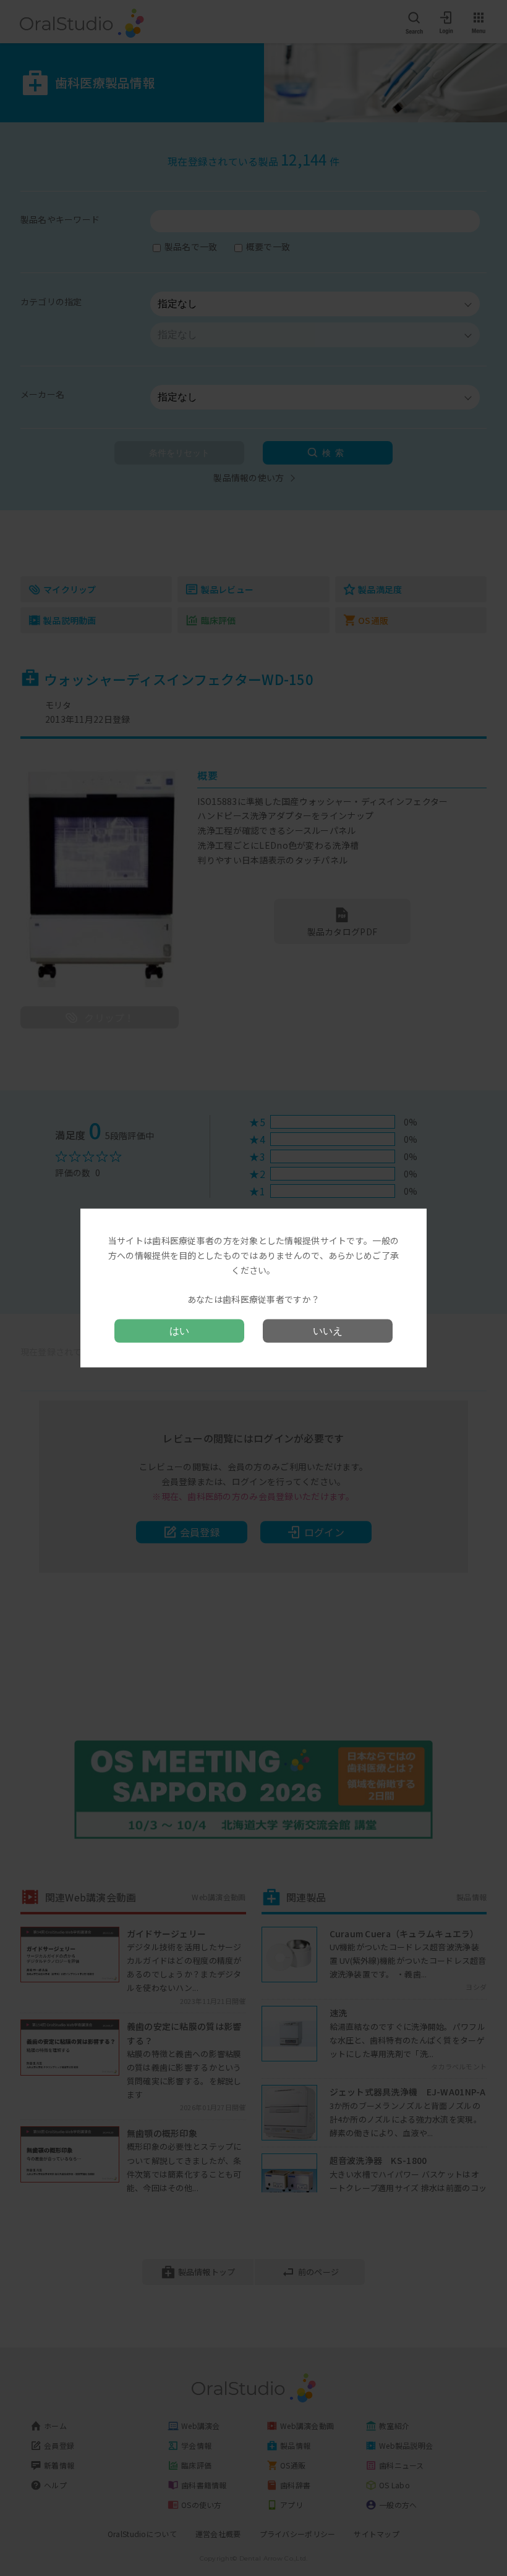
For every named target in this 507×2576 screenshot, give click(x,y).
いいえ (328, 1330)
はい (179, 1330)
